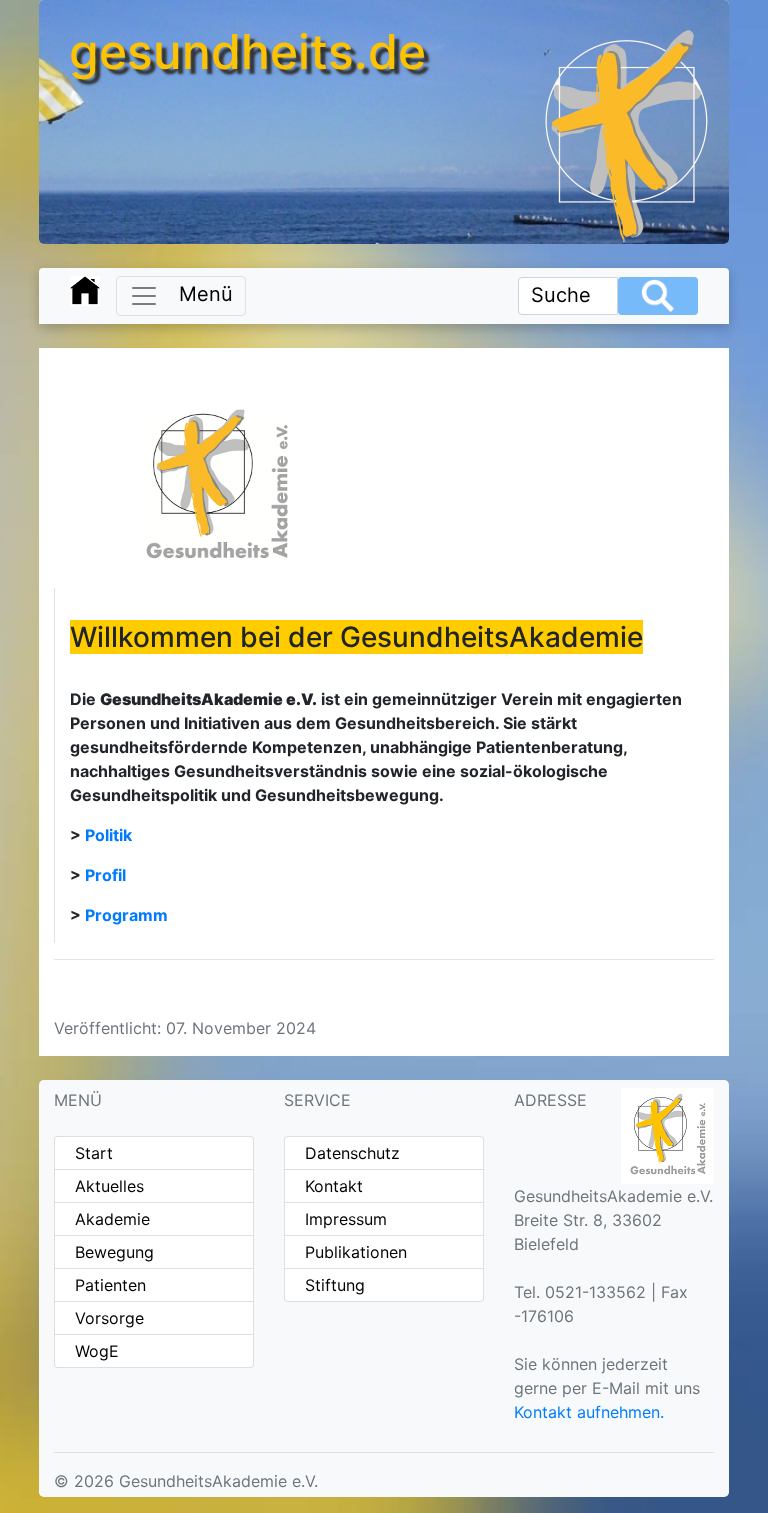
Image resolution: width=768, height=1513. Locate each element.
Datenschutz (352, 1153)
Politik (108, 835)
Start (94, 1153)
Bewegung (114, 1252)
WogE (97, 1351)
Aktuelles (109, 1186)
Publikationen (356, 1252)
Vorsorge (109, 1318)
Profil (105, 875)
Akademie (112, 1219)
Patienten (110, 1285)
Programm (126, 915)
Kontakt (334, 1186)
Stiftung (335, 1285)
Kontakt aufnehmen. (589, 1412)
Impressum (346, 1219)
